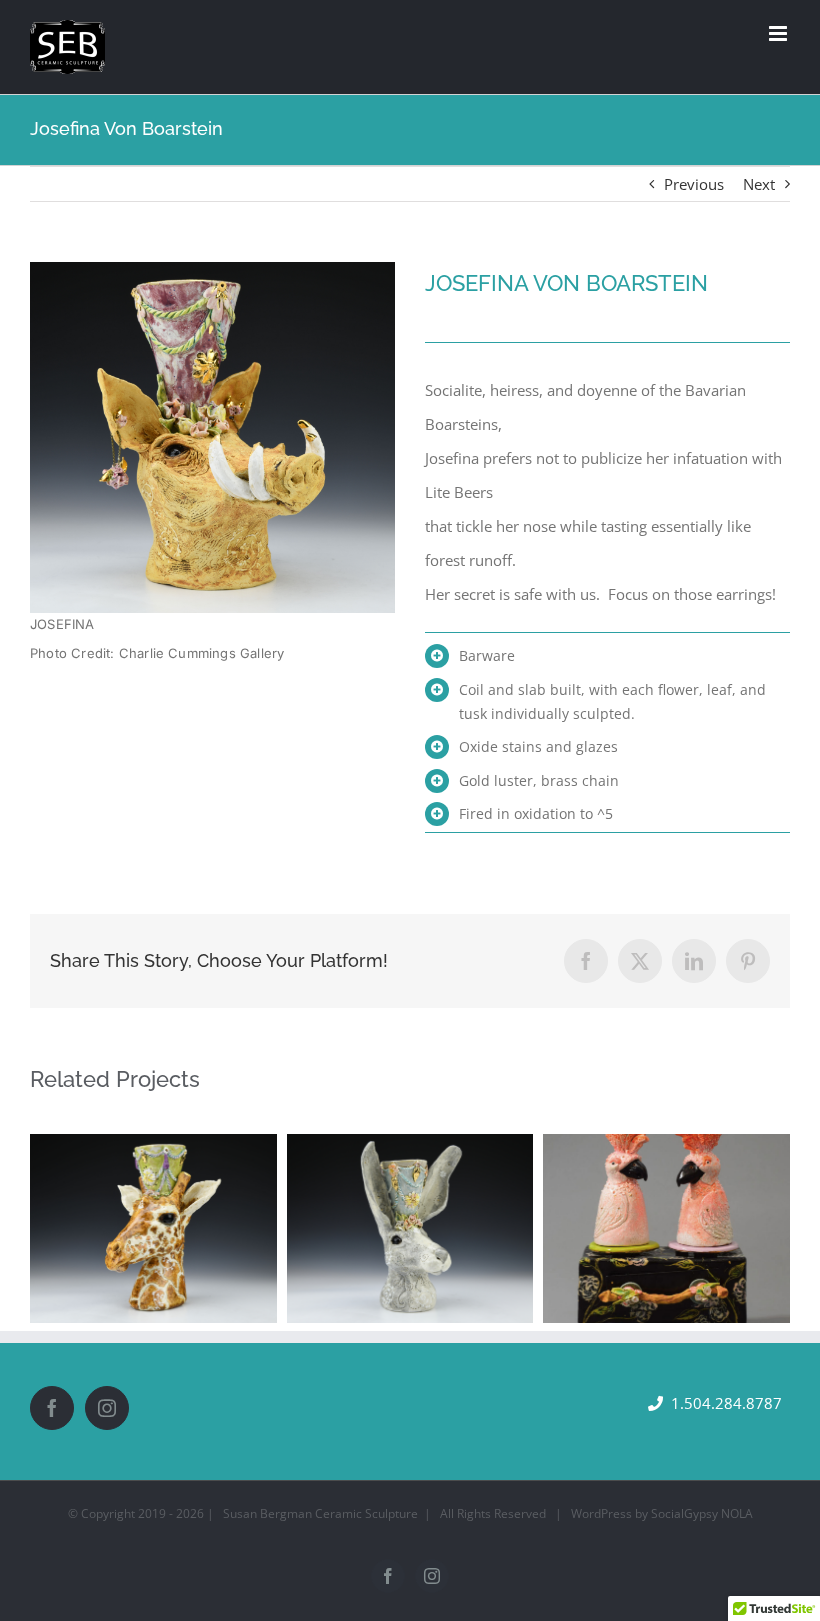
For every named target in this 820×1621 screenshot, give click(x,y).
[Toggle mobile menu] (779, 33)
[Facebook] (52, 1408)
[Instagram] (107, 1408)
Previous (694, 184)
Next (759, 184)
